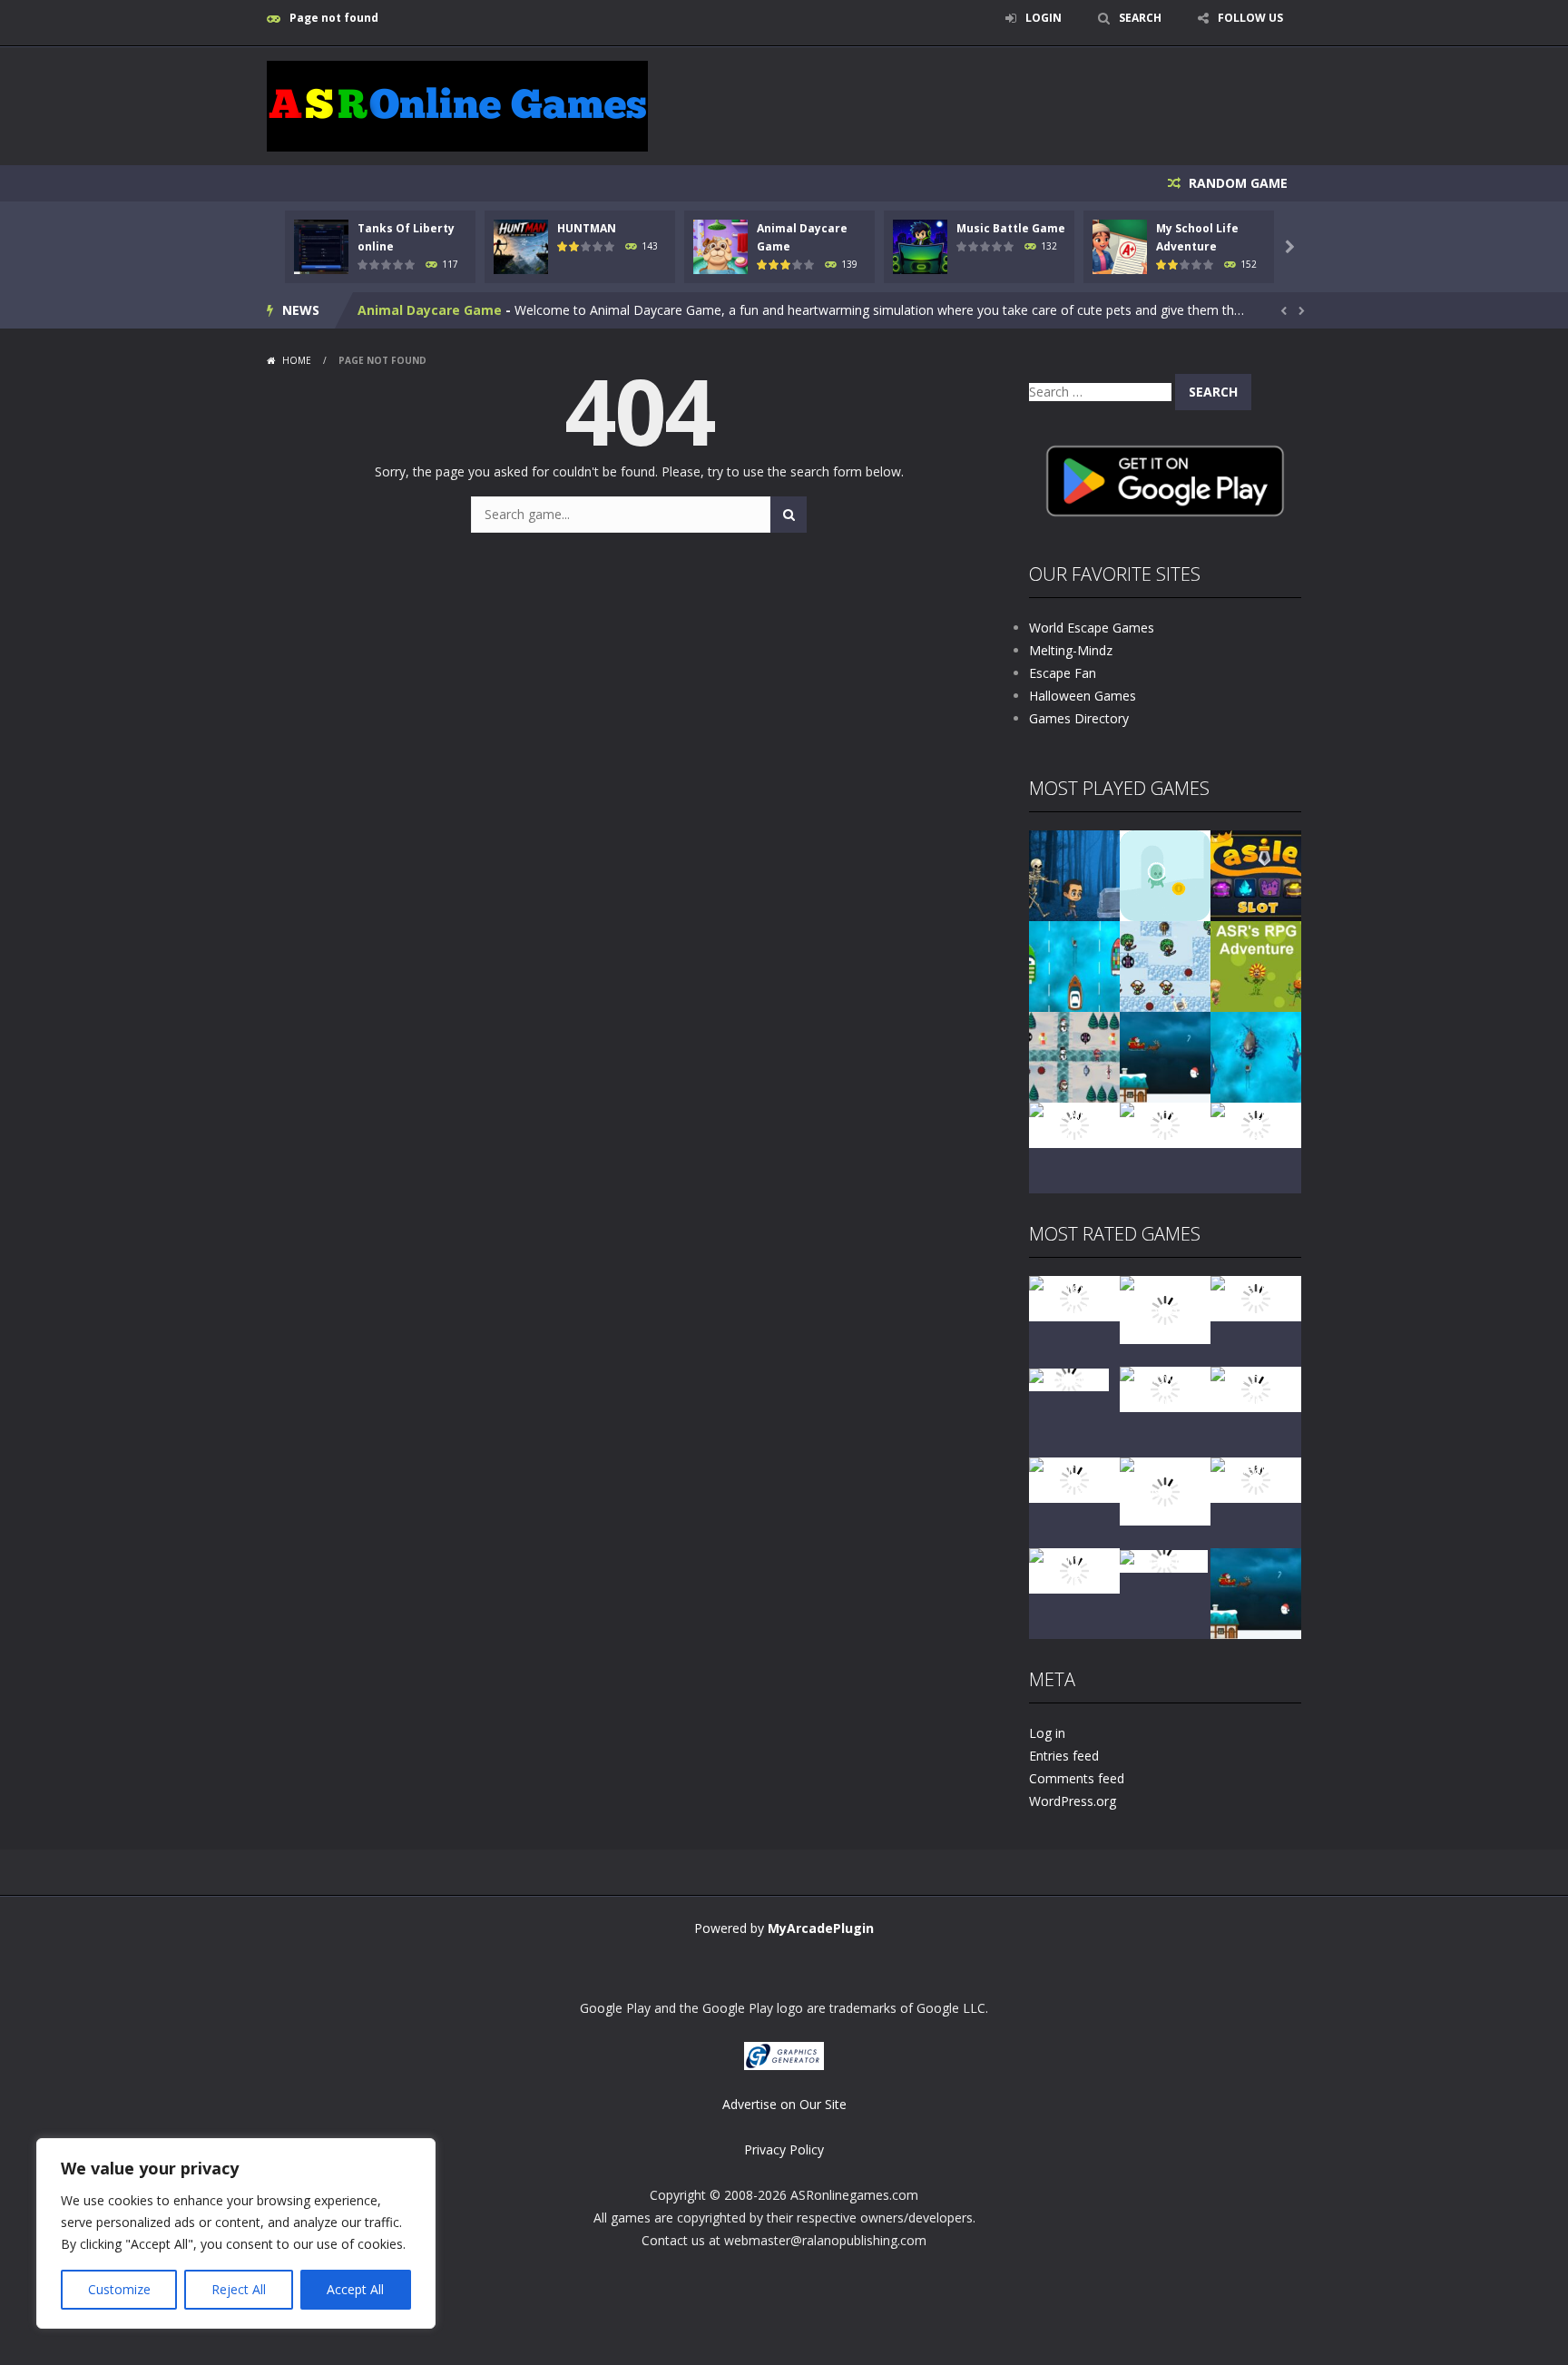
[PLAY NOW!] (321, 245)
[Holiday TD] (1069, 1378)
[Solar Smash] (1164, 1560)
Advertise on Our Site (784, 2104)
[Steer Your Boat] (1074, 965)
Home (297, 360)
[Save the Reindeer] (1256, 1124)
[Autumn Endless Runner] (1165, 1124)
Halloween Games (1083, 696)
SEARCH (1140, 18)
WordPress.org (1073, 1801)
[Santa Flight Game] (1165, 1056)
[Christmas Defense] (1074, 1056)
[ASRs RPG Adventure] (1256, 965)
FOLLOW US (1250, 18)
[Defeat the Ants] (1256, 1479)
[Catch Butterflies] (1256, 1388)
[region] (236, 2233)
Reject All (239, 2289)
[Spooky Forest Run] (1074, 874)
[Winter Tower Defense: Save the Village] (1165, 965)
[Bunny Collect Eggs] (1074, 1570)
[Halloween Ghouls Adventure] (1165, 1490)
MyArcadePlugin (821, 1928)
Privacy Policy (784, 2149)
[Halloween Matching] (1165, 1388)
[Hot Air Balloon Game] (1074, 1124)
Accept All (355, 2289)
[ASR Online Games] (457, 105)
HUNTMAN (587, 228)
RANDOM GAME (1236, 183)
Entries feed (1064, 1756)
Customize (119, 2289)
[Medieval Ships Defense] (1074, 1297)
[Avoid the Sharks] (1256, 1056)
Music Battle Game (1011, 228)
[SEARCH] (789, 515)
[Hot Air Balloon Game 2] (1165, 1308)
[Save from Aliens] (1256, 1297)
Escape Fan (1063, 673)
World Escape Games (1092, 628)
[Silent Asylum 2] (1074, 1479)
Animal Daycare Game (430, 310)
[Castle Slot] (1256, 874)
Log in (1047, 1733)
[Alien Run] (1165, 874)
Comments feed (1077, 1778)
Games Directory (1079, 718)
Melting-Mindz (1071, 650)
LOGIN (1044, 18)
